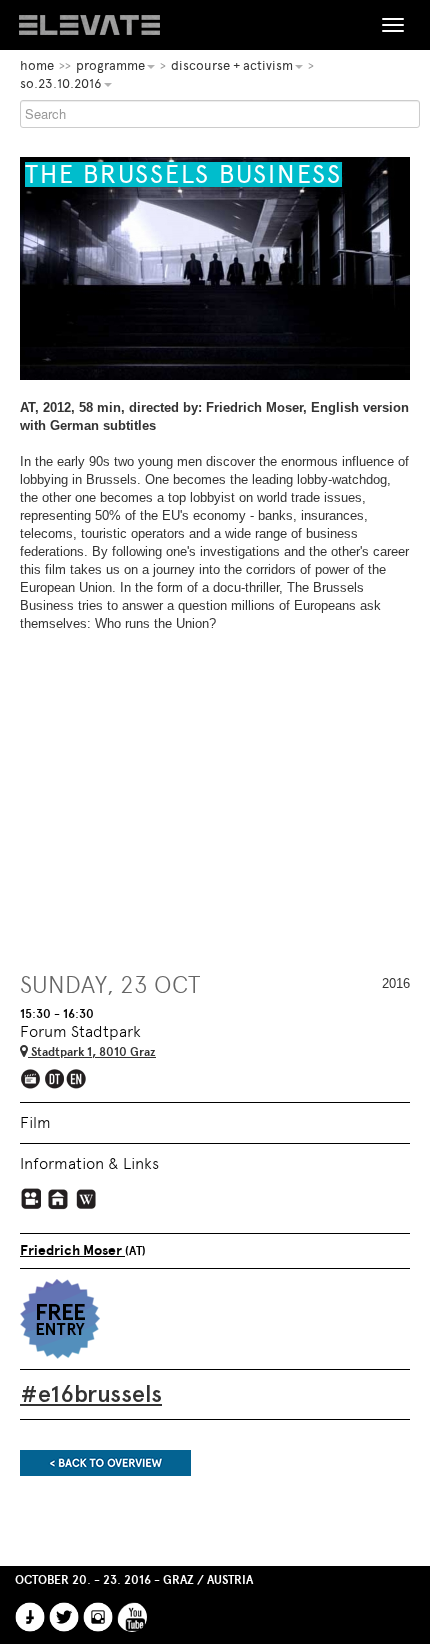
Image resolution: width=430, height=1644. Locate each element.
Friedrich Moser (72, 1250)
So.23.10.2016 (61, 83)
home (37, 65)
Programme (110, 65)
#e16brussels (91, 1393)
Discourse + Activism (232, 65)
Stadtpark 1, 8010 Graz (92, 1052)
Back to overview (105, 1463)
